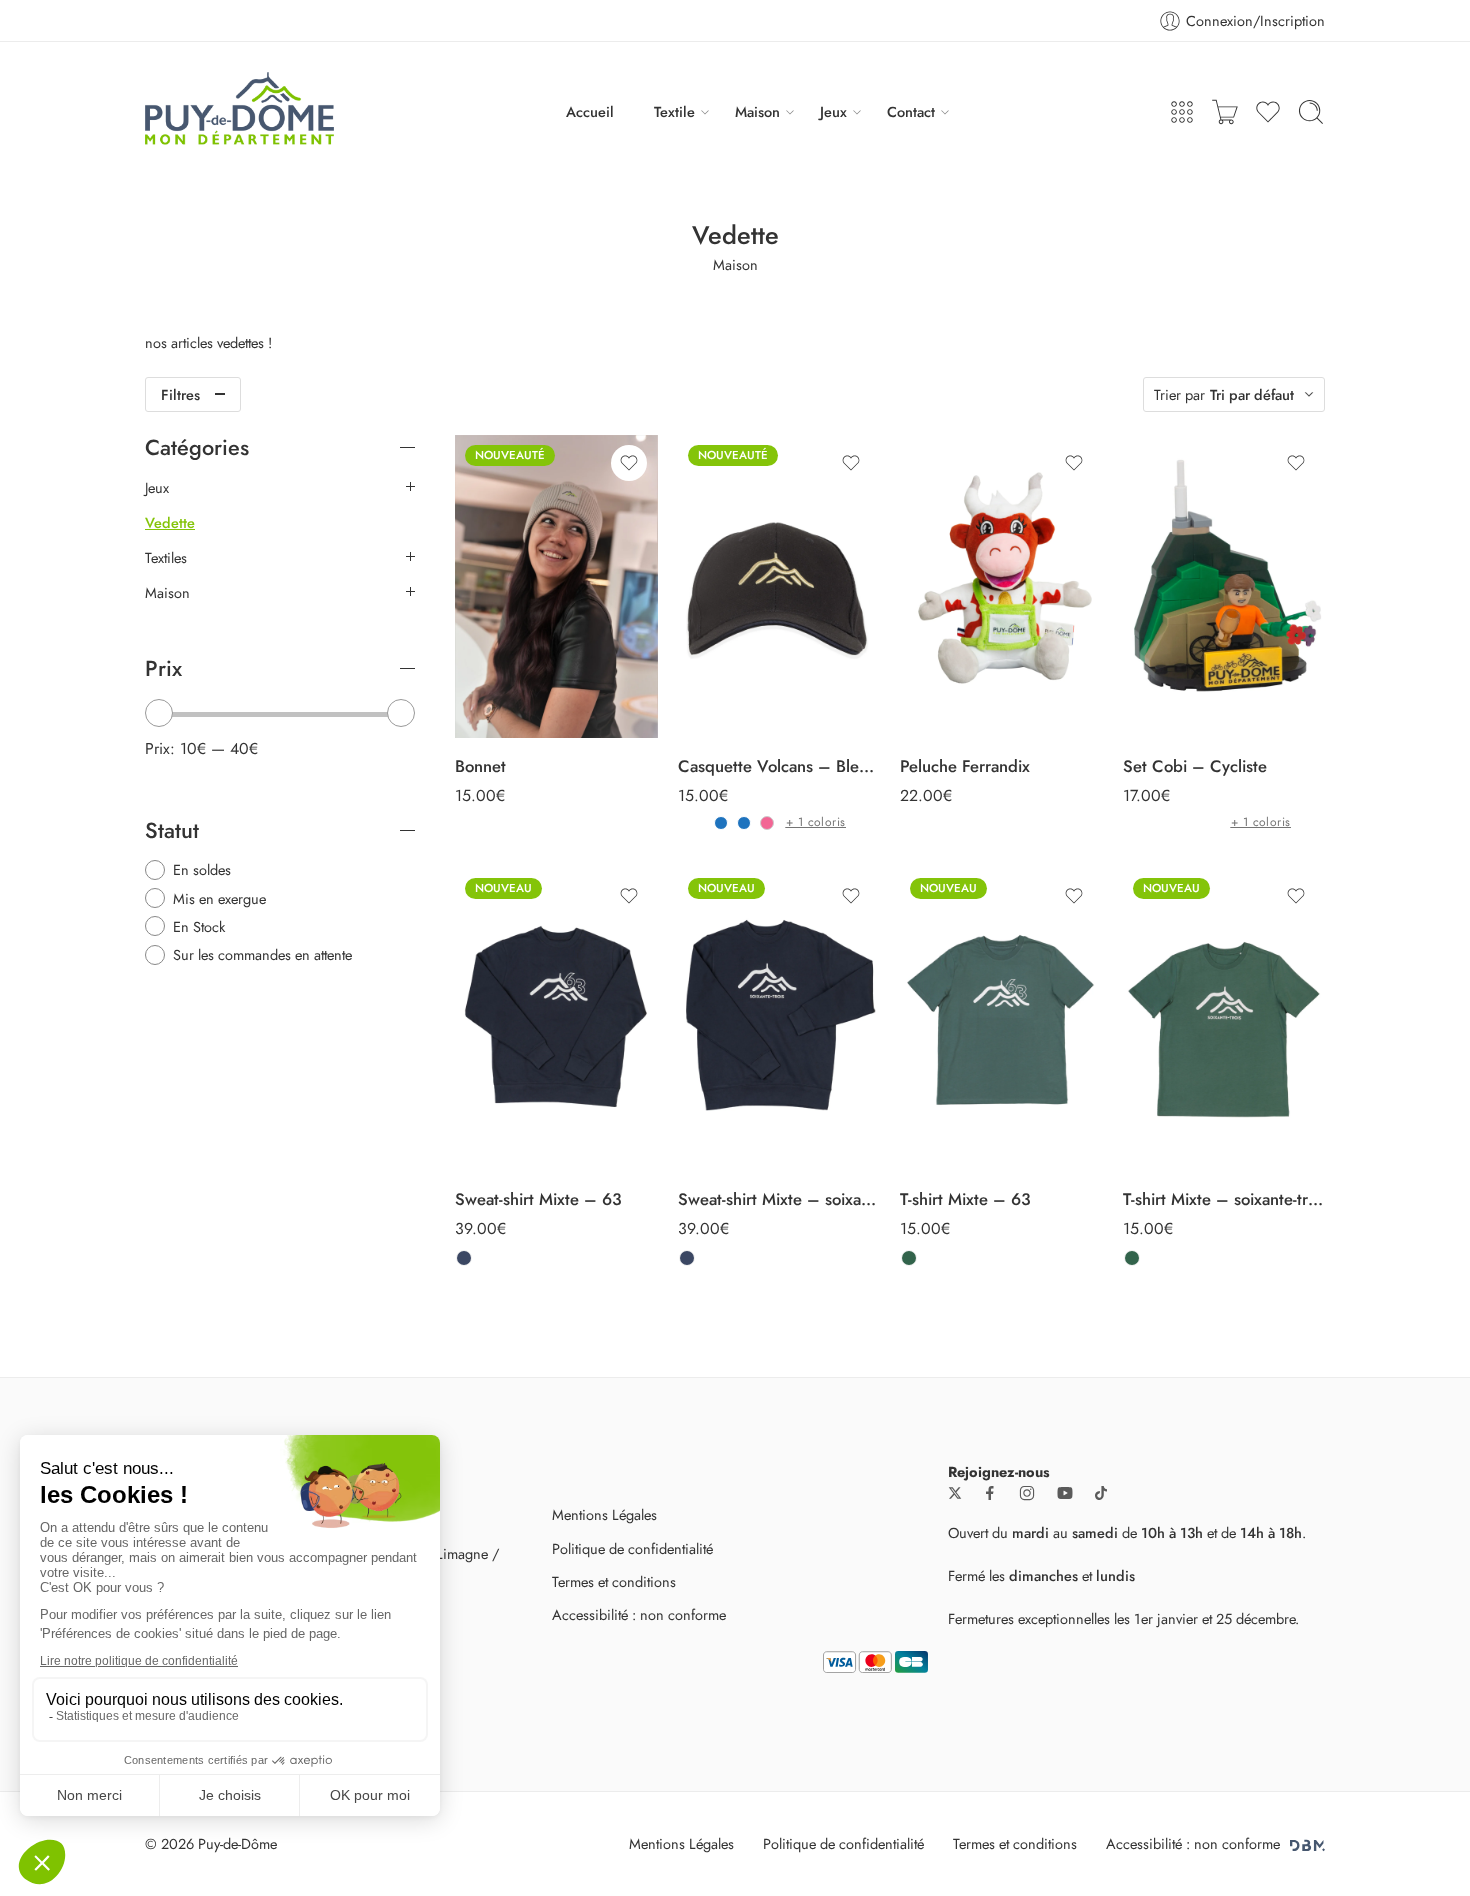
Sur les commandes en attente (262, 954)
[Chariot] (1225, 112)
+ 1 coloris (816, 822)
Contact (911, 111)
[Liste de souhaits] (629, 463)
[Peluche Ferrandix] (1001, 587)
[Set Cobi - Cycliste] (1224, 587)
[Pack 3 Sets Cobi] (1166, 823)
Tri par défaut (1252, 394)
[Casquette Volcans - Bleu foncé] (779, 587)
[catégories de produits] (1182, 112)
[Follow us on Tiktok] (1101, 1493)
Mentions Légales (604, 1514)
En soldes (202, 869)
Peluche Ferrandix (965, 766)
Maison (757, 111)
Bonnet (480, 766)
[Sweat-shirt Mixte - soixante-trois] (779, 1020)
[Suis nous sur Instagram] (1027, 1493)
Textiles (166, 558)
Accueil (590, 111)
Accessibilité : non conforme (639, 1614)
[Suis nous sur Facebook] (990, 1493)
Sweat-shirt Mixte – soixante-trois (779, 1199)
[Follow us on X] (955, 1493)
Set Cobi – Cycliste (1195, 766)
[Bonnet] (556, 587)
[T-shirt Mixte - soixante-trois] (1224, 1020)
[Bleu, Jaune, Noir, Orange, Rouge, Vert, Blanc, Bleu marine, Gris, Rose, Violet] (744, 823)
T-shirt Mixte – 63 (965, 1199)
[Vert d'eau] (909, 1258)
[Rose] (767, 823)
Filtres (180, 394)
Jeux (833, 111)
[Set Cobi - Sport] (1212, 823)
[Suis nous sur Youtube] (1065, 1493)
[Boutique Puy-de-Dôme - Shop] (239, 112)
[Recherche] (1311, 112)
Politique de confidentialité (632, 1548)
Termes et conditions (614, 1581)
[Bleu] (721, 823)
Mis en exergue (219, 898)
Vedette (170, 523)
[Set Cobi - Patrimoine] (1189, 823)
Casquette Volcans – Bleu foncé (779, 766)
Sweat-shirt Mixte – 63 (538, 1199)
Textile (674, 111)
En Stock (199, 926)
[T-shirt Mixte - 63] (1001, 1020)
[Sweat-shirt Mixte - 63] (556, 1020)
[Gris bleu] (464, 1258)
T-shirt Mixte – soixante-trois (1224, 1199)
